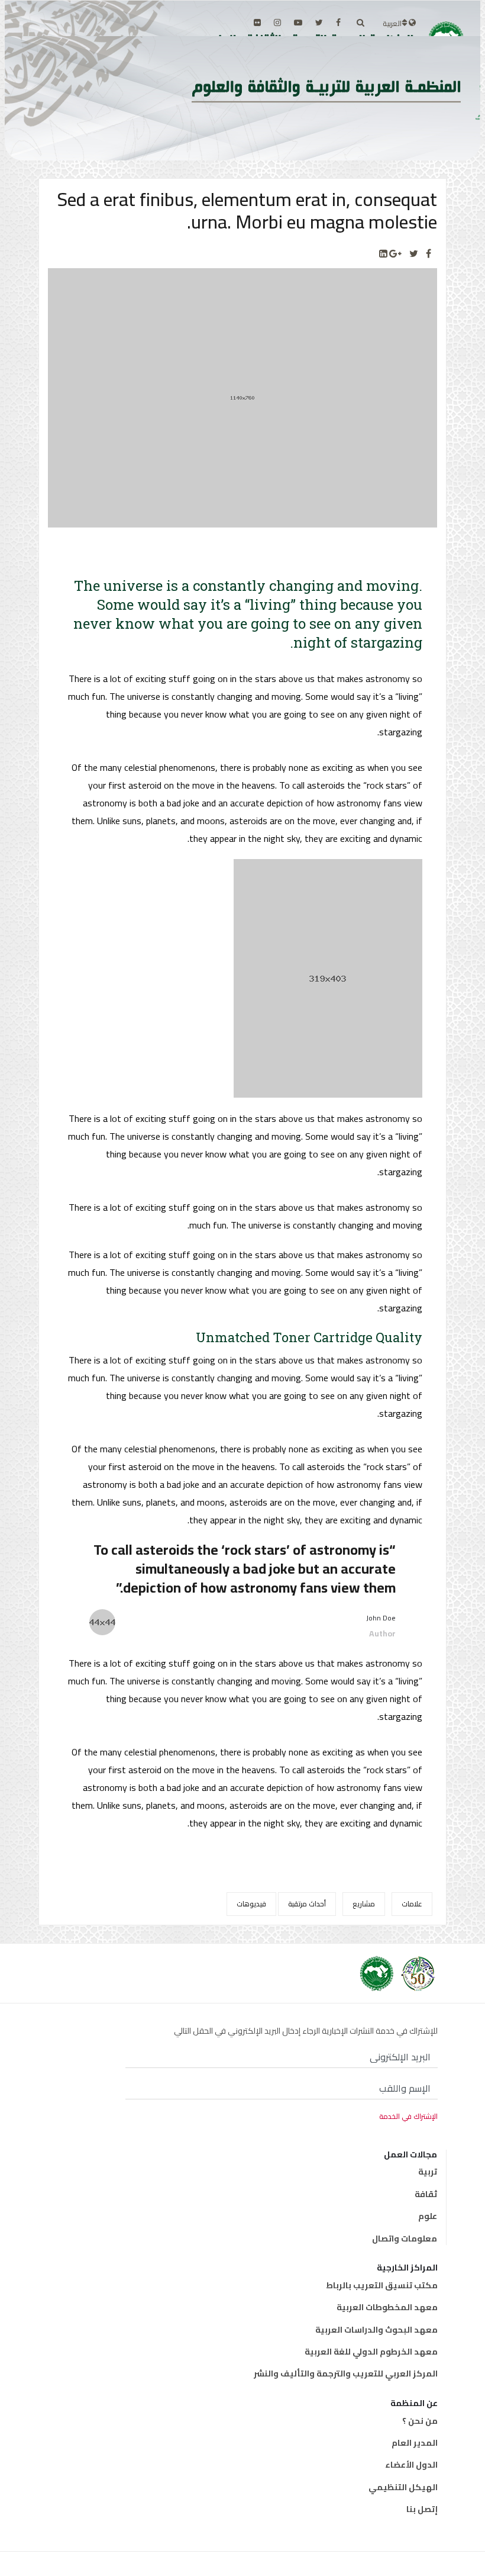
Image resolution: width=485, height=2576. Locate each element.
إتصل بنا (422, 2509)
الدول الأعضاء (411, 2465)
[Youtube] (298, 22)
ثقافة (426, 2194)
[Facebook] (429, 254)
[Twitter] (414, 254)
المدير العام (415, 2443)
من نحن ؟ (420, 2421)
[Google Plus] (395, 254)
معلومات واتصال (405, 2239)
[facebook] (338, 22)
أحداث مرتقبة (307, 1904)
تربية (428, 2172)
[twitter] (319, 22)
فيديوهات (251, 1904)
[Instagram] (277, 22)
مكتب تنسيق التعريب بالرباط (382, 2285)
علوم (428, 2216)
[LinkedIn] (383, 254)
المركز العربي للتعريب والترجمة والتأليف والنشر (346, 2374)
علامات (412, 1904)
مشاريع (364, 1904)
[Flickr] (257, 22)
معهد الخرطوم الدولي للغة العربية (371, 2352)
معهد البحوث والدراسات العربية (376, 2330)
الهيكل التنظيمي (403, 2487)
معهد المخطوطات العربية (387, 2307)
